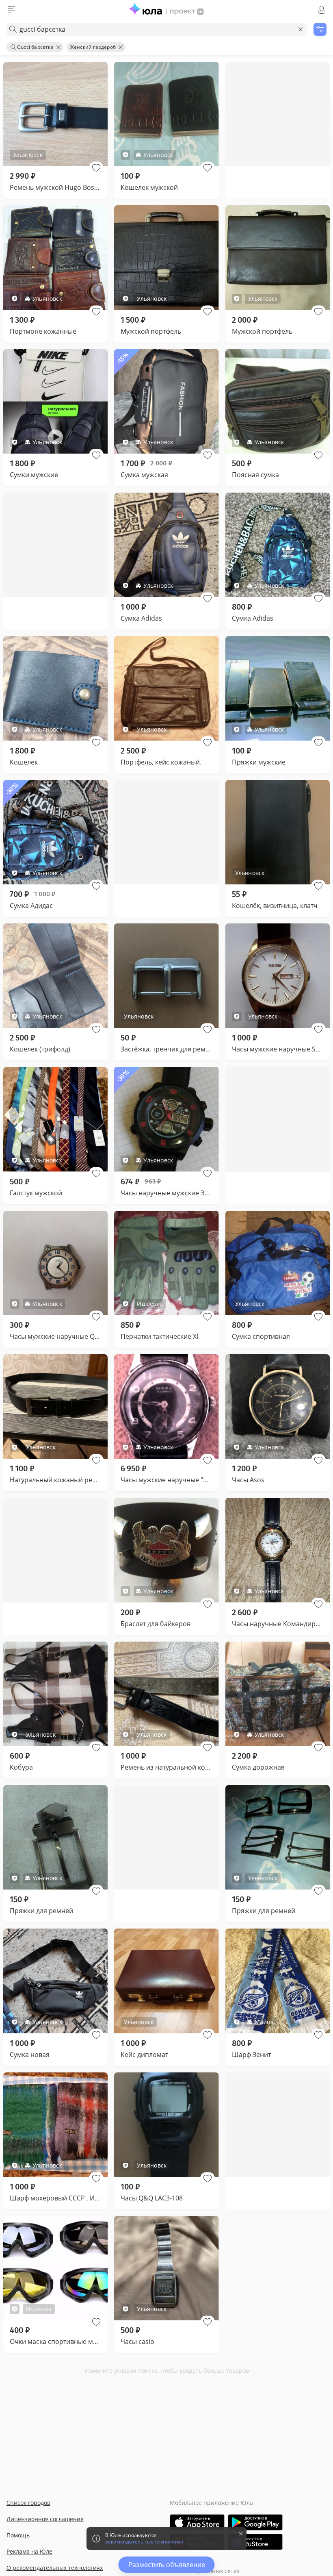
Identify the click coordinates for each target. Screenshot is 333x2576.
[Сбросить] (301, 29)
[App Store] (197, 2522)
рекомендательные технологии (144, 2542)
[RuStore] (255, 2542)
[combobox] (157, 29)
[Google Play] (255, 2522)
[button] (96, 168)
